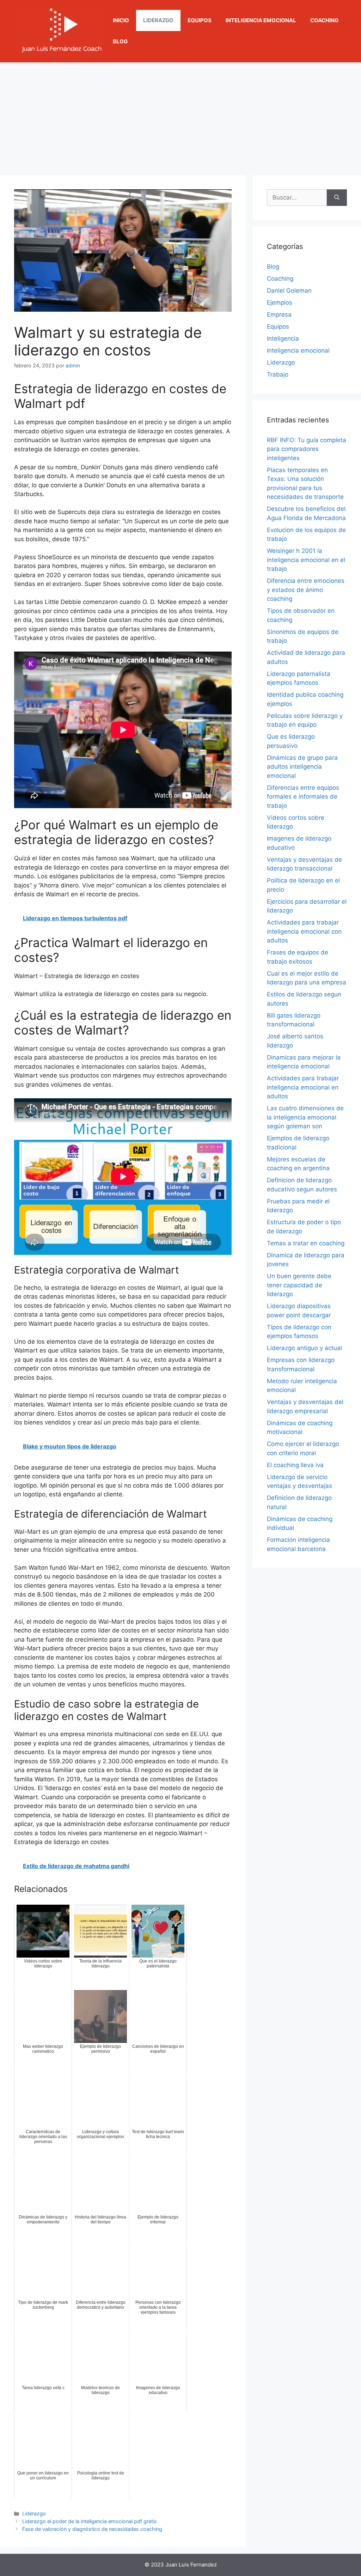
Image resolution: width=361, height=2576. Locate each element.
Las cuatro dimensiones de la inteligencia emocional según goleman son (305, 1117)
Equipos (200, 20)
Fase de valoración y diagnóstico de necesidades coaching (92, 2529)
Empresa (279, 315)
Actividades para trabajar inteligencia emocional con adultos (304, 931)
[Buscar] (337, 198)
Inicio (121, 20)
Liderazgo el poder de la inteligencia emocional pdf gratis (90, 2521)
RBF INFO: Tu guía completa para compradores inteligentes (307, 449)
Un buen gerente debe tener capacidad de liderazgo (299, 1285)
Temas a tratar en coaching (306, 1243)
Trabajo (278, 374)
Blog (120, 41)
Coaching (324, 20)
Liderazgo (158, 20)
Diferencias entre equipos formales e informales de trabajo (303, 797)
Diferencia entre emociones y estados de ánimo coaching (306, 590)
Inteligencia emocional (261, 20)
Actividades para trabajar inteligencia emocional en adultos (303, 1087)
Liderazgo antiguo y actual (304, 1348)
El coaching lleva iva (295, 1465)
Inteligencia (283, 338)
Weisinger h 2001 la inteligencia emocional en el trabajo (306, 560)
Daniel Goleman (289, 291)
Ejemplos (280, 303)
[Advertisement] (180, 115)
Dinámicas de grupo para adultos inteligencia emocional (302, 767)
